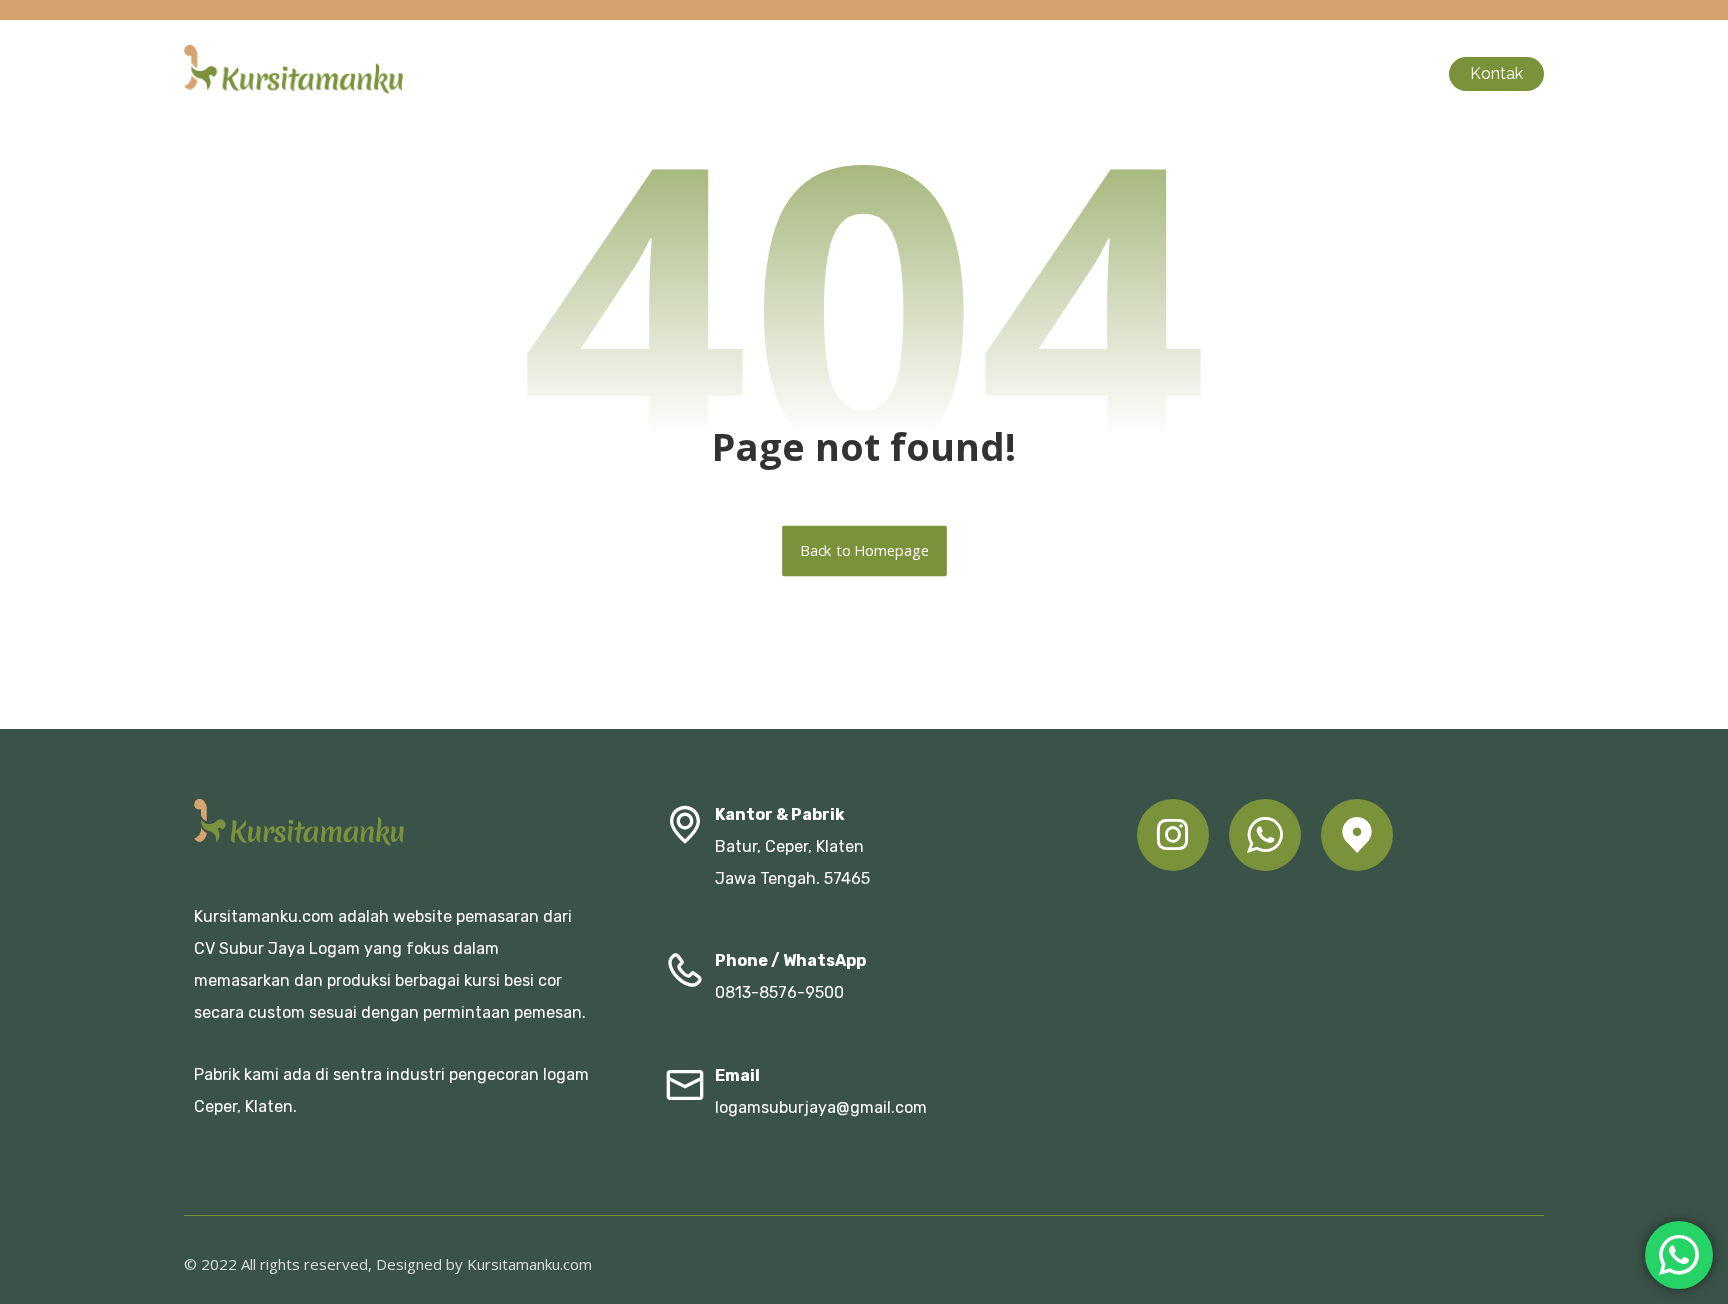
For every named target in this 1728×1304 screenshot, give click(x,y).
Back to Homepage (864, 551)
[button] (1173, 835)
